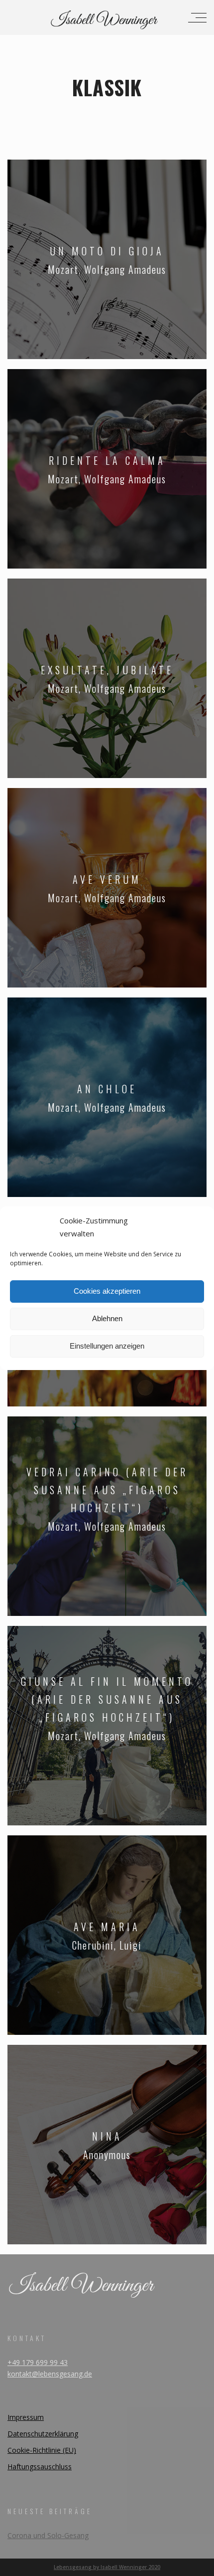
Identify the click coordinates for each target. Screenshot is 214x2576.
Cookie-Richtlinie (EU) (42, 2450)
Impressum (26, 2417)
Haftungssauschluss (40, 2467)
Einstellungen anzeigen (107, 1346)
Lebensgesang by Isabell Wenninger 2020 (107, 2567)
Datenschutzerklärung (43, 2434)
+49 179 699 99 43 (38, 2362)
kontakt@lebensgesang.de (50, 2374)
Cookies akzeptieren (107, 1291)
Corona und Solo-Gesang (48, 2535)
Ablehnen (107, 1318)
